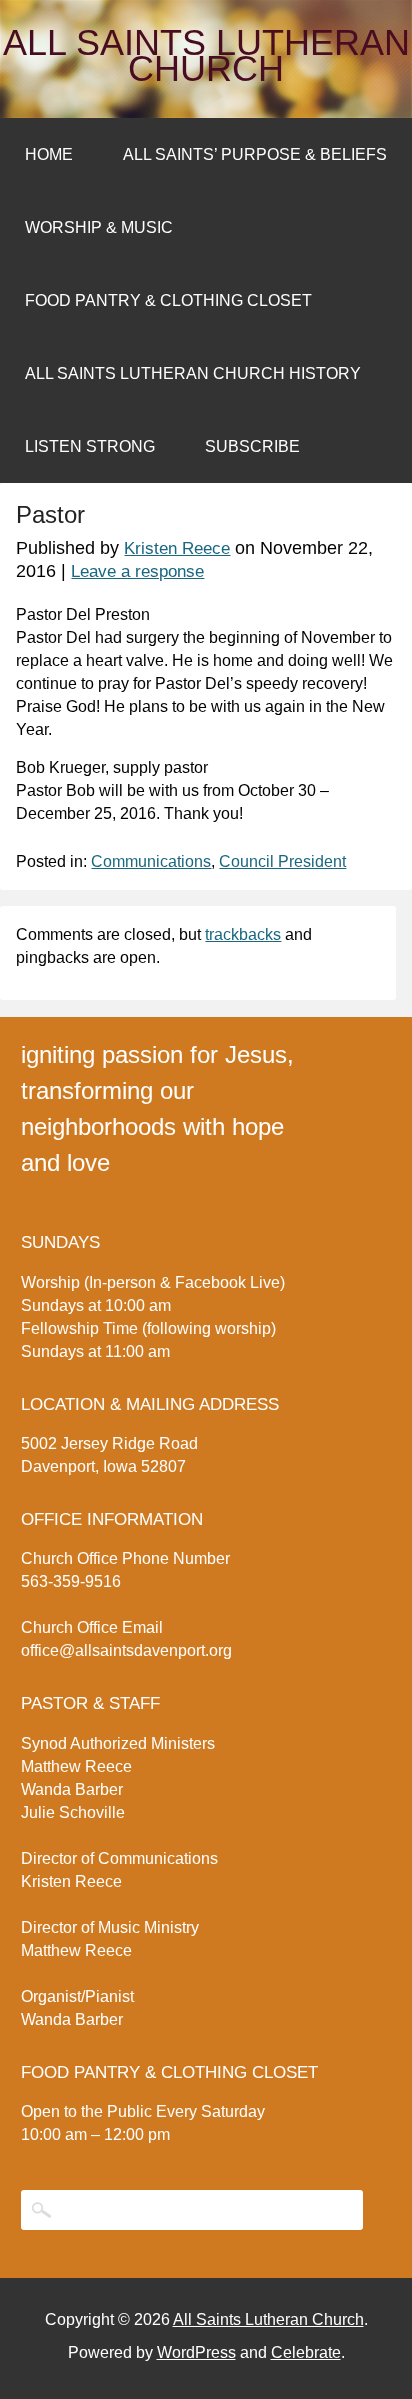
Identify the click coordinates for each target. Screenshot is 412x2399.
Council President (282, 861)
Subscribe (252, 446)
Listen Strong (90, 446)
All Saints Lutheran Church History (193, 373)
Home (49, 154)
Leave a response (137, 571)
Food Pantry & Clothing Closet (168, 300)
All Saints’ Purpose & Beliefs (255, 154)
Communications (151, 861)
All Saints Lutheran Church (206, 56)
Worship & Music (99, 227)
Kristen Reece (177, 548)
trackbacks (243, 934)
